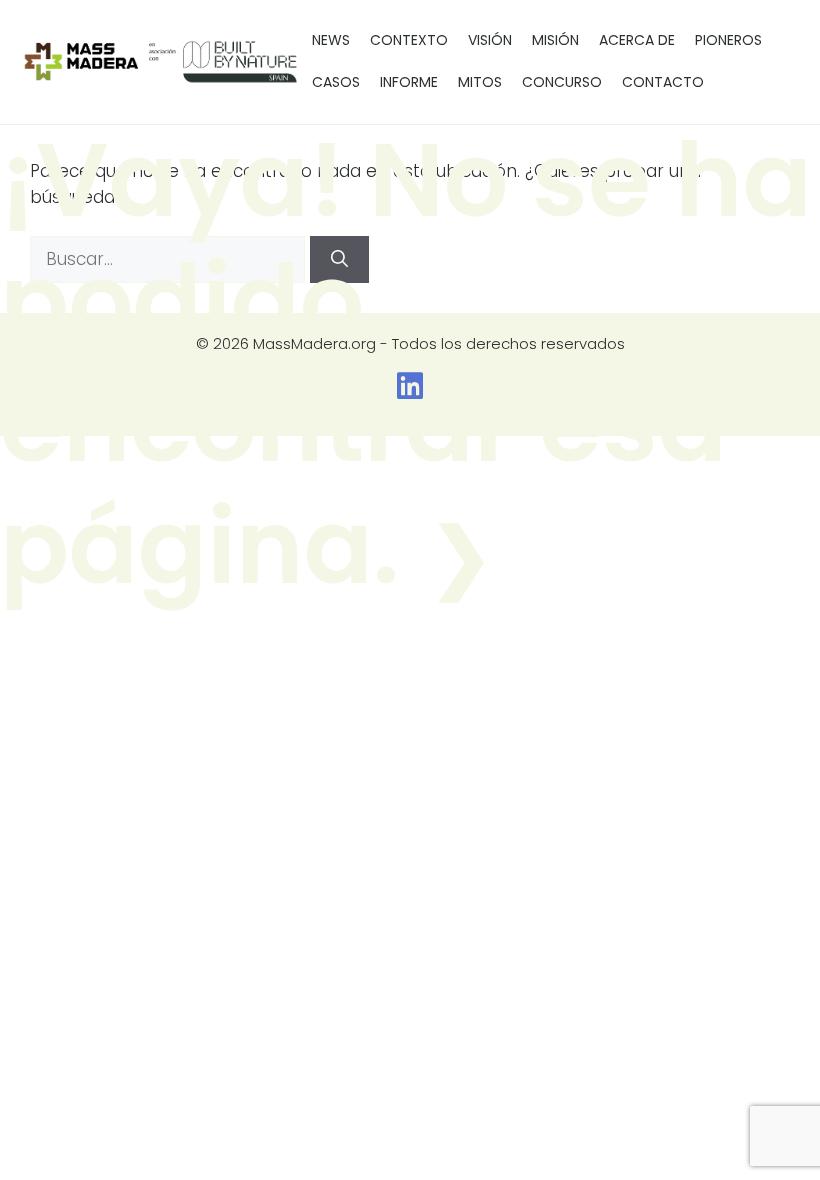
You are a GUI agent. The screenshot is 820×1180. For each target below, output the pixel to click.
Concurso (562, 82)
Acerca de (637, 40)
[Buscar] (339, 260)
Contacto (663, 82)
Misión (555, 40)
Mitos (480, 82)
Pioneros (728, 40)
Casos (336, 82)
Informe (409, 82)
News (331, 40)
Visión (490, 40)
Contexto (409, 40)
